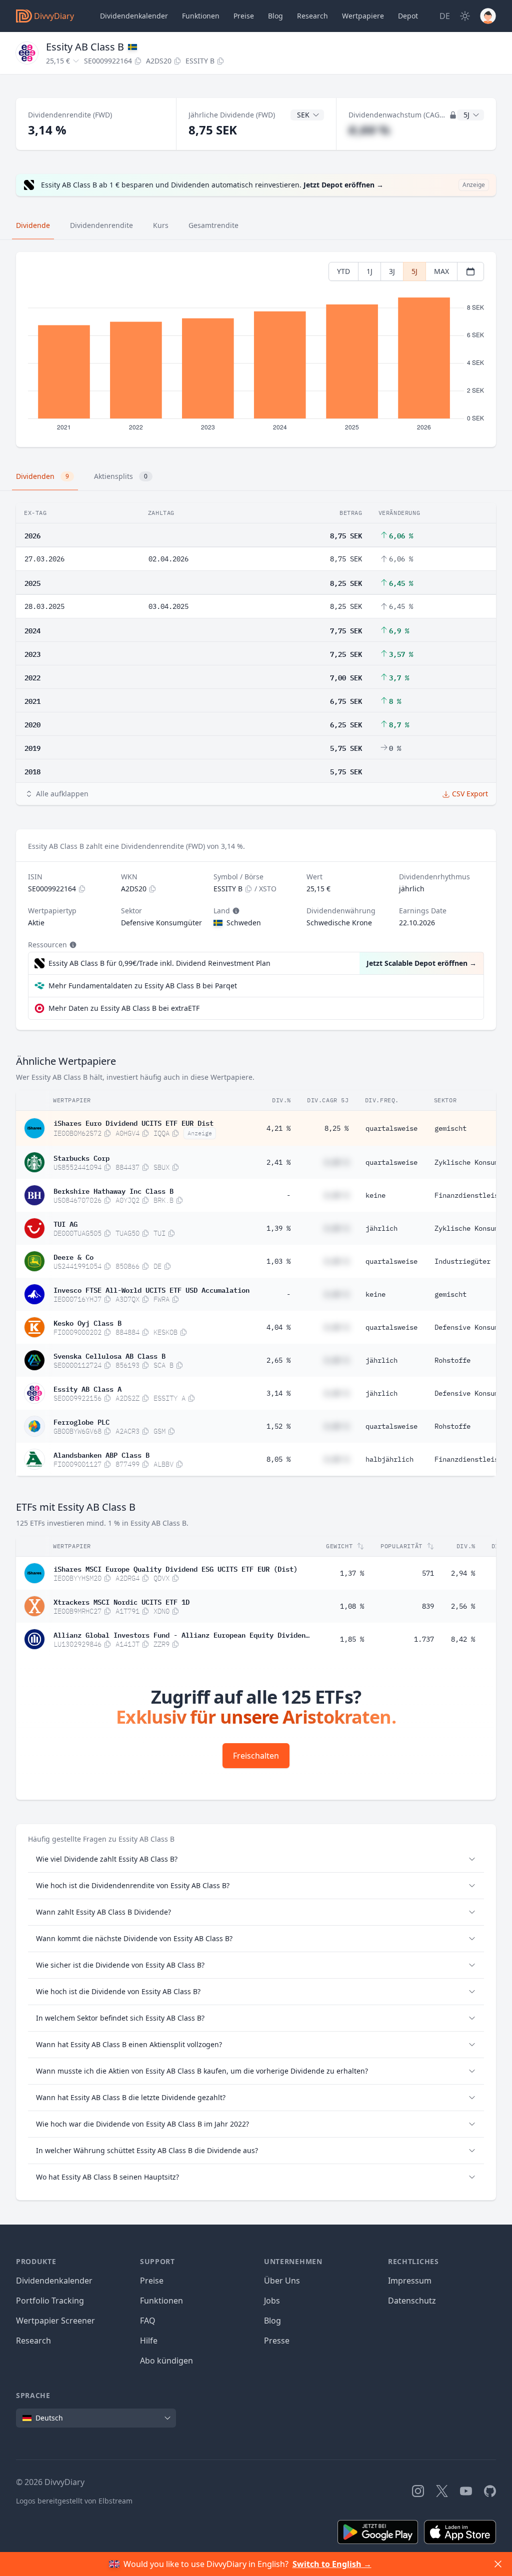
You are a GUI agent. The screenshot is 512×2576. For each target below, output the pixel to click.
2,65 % (278, 1360)
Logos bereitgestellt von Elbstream (74, 2501)
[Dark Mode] (465, 16)
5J (414, 271)
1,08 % (352, 1606)
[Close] (498, 2564)
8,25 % (336, 1128)
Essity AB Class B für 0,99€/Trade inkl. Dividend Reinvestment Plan (159, 963)
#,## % (369, 130)
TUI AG (65, 1223)
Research (33, 2341)
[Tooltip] (235, 911)
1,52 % (278, 1426)
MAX (441, 271)
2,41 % (278, 1162)
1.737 (424, 1639)
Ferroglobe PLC (81, 1421)
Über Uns (282, 2281)
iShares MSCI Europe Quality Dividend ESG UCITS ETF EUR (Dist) (175, 1568)
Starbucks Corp (81, 1157)
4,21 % (278, 1128)
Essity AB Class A (87, 1388)
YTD (343, 271)
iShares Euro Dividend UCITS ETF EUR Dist (133, 1122)
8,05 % (278, 1459)
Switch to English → (332, 2564)
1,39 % (278, 1228)
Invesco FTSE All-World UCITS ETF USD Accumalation (151, 1289)
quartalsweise (391, 1128)
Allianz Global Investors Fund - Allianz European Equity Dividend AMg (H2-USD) (181, 1634)
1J (369, 271)
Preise (244, 16)
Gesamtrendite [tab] (213, 225)
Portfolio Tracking (50, 2301)
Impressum (410, 2281)
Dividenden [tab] (42, 476)
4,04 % (278, 1327)
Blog (272, 2321)
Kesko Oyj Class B (87, 1322)
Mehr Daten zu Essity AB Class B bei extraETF (124, 1008)
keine (375, 1195)
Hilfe (149, 2341)
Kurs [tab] (161, 225)
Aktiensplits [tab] (121, 476)
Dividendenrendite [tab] (101, 225)
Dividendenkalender (134, 16)
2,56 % (463, 1606)
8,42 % (463, 1639)
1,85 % (352, 1639)
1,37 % (352, 1573)
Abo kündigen (166, 2361)
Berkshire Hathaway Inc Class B (113, 1190)
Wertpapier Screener (55, 2321)
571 (428, 1573)
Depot (408, 16)
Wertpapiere (363, 16)
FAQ (148, 2321)
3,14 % (278, 1393)
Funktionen (201, 16)
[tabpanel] (256, 350)
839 (428, 1606)
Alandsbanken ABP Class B (101, 1454)
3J (392, 271)
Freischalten (256, 1756)
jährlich (381, 1228)
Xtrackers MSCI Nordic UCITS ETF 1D (121, 1601)
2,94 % (463, 1573)
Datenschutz (412, 2301)
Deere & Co (73, 1256)
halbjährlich (389, 1459)
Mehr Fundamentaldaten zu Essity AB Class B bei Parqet (143, 986)
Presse (277, 2341)
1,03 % (278, 1261)
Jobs (272, 2301)
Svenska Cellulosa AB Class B (109, 1355)
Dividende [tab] (33, 225)
